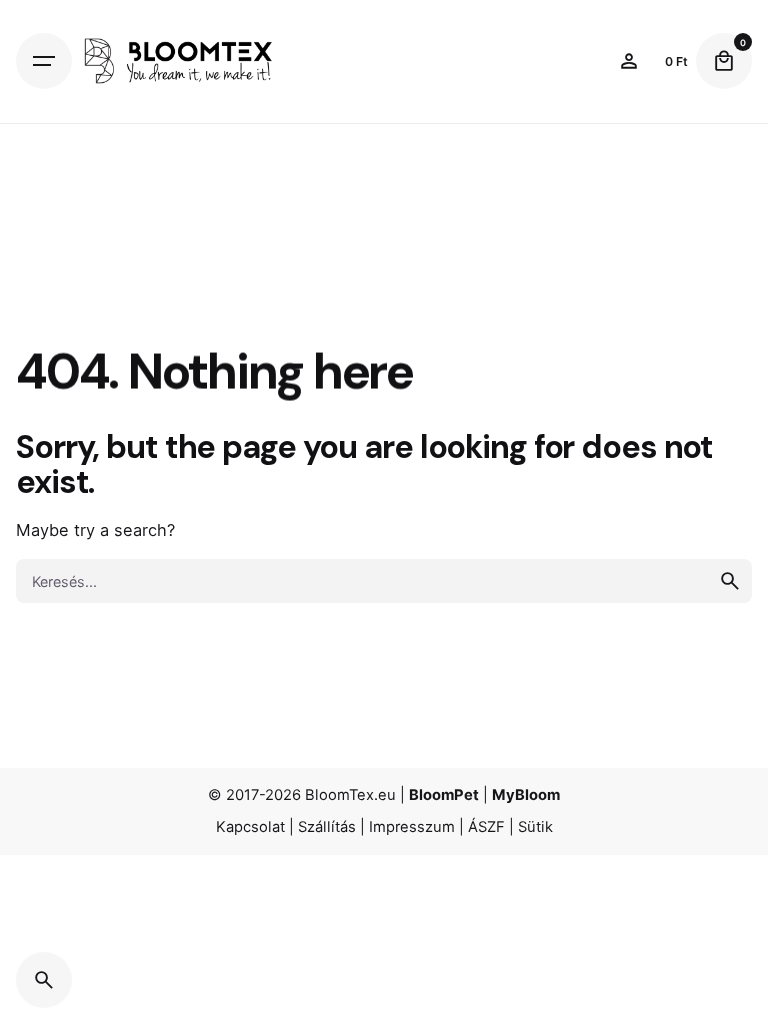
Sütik (535, 827)
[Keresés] (44, 980)
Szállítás (327, 827)
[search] (730, 581)
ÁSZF (486, 827)
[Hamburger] (44, 61)
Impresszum (412, 827)
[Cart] (724, 61)
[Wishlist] (629, 61)
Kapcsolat (250, 827)
